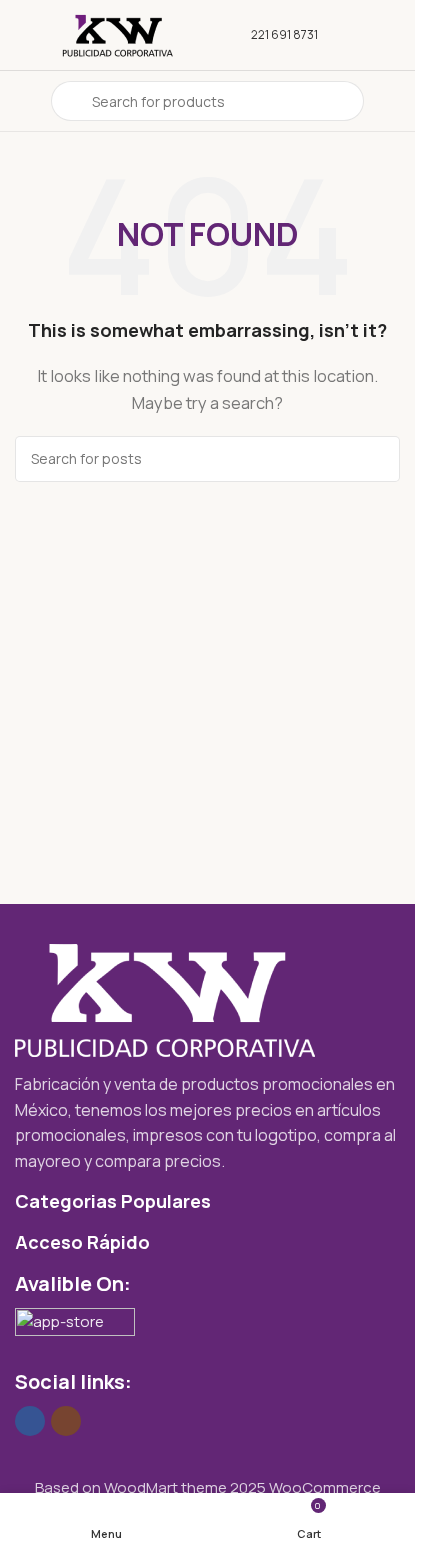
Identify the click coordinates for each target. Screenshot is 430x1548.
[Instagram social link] (66, 1421)
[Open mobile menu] (23, 101)
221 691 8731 (284, 34)
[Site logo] (118, 33)
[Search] (377, 459)
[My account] (392, 101)
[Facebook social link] (30, 1421)
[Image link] (165, 999)
